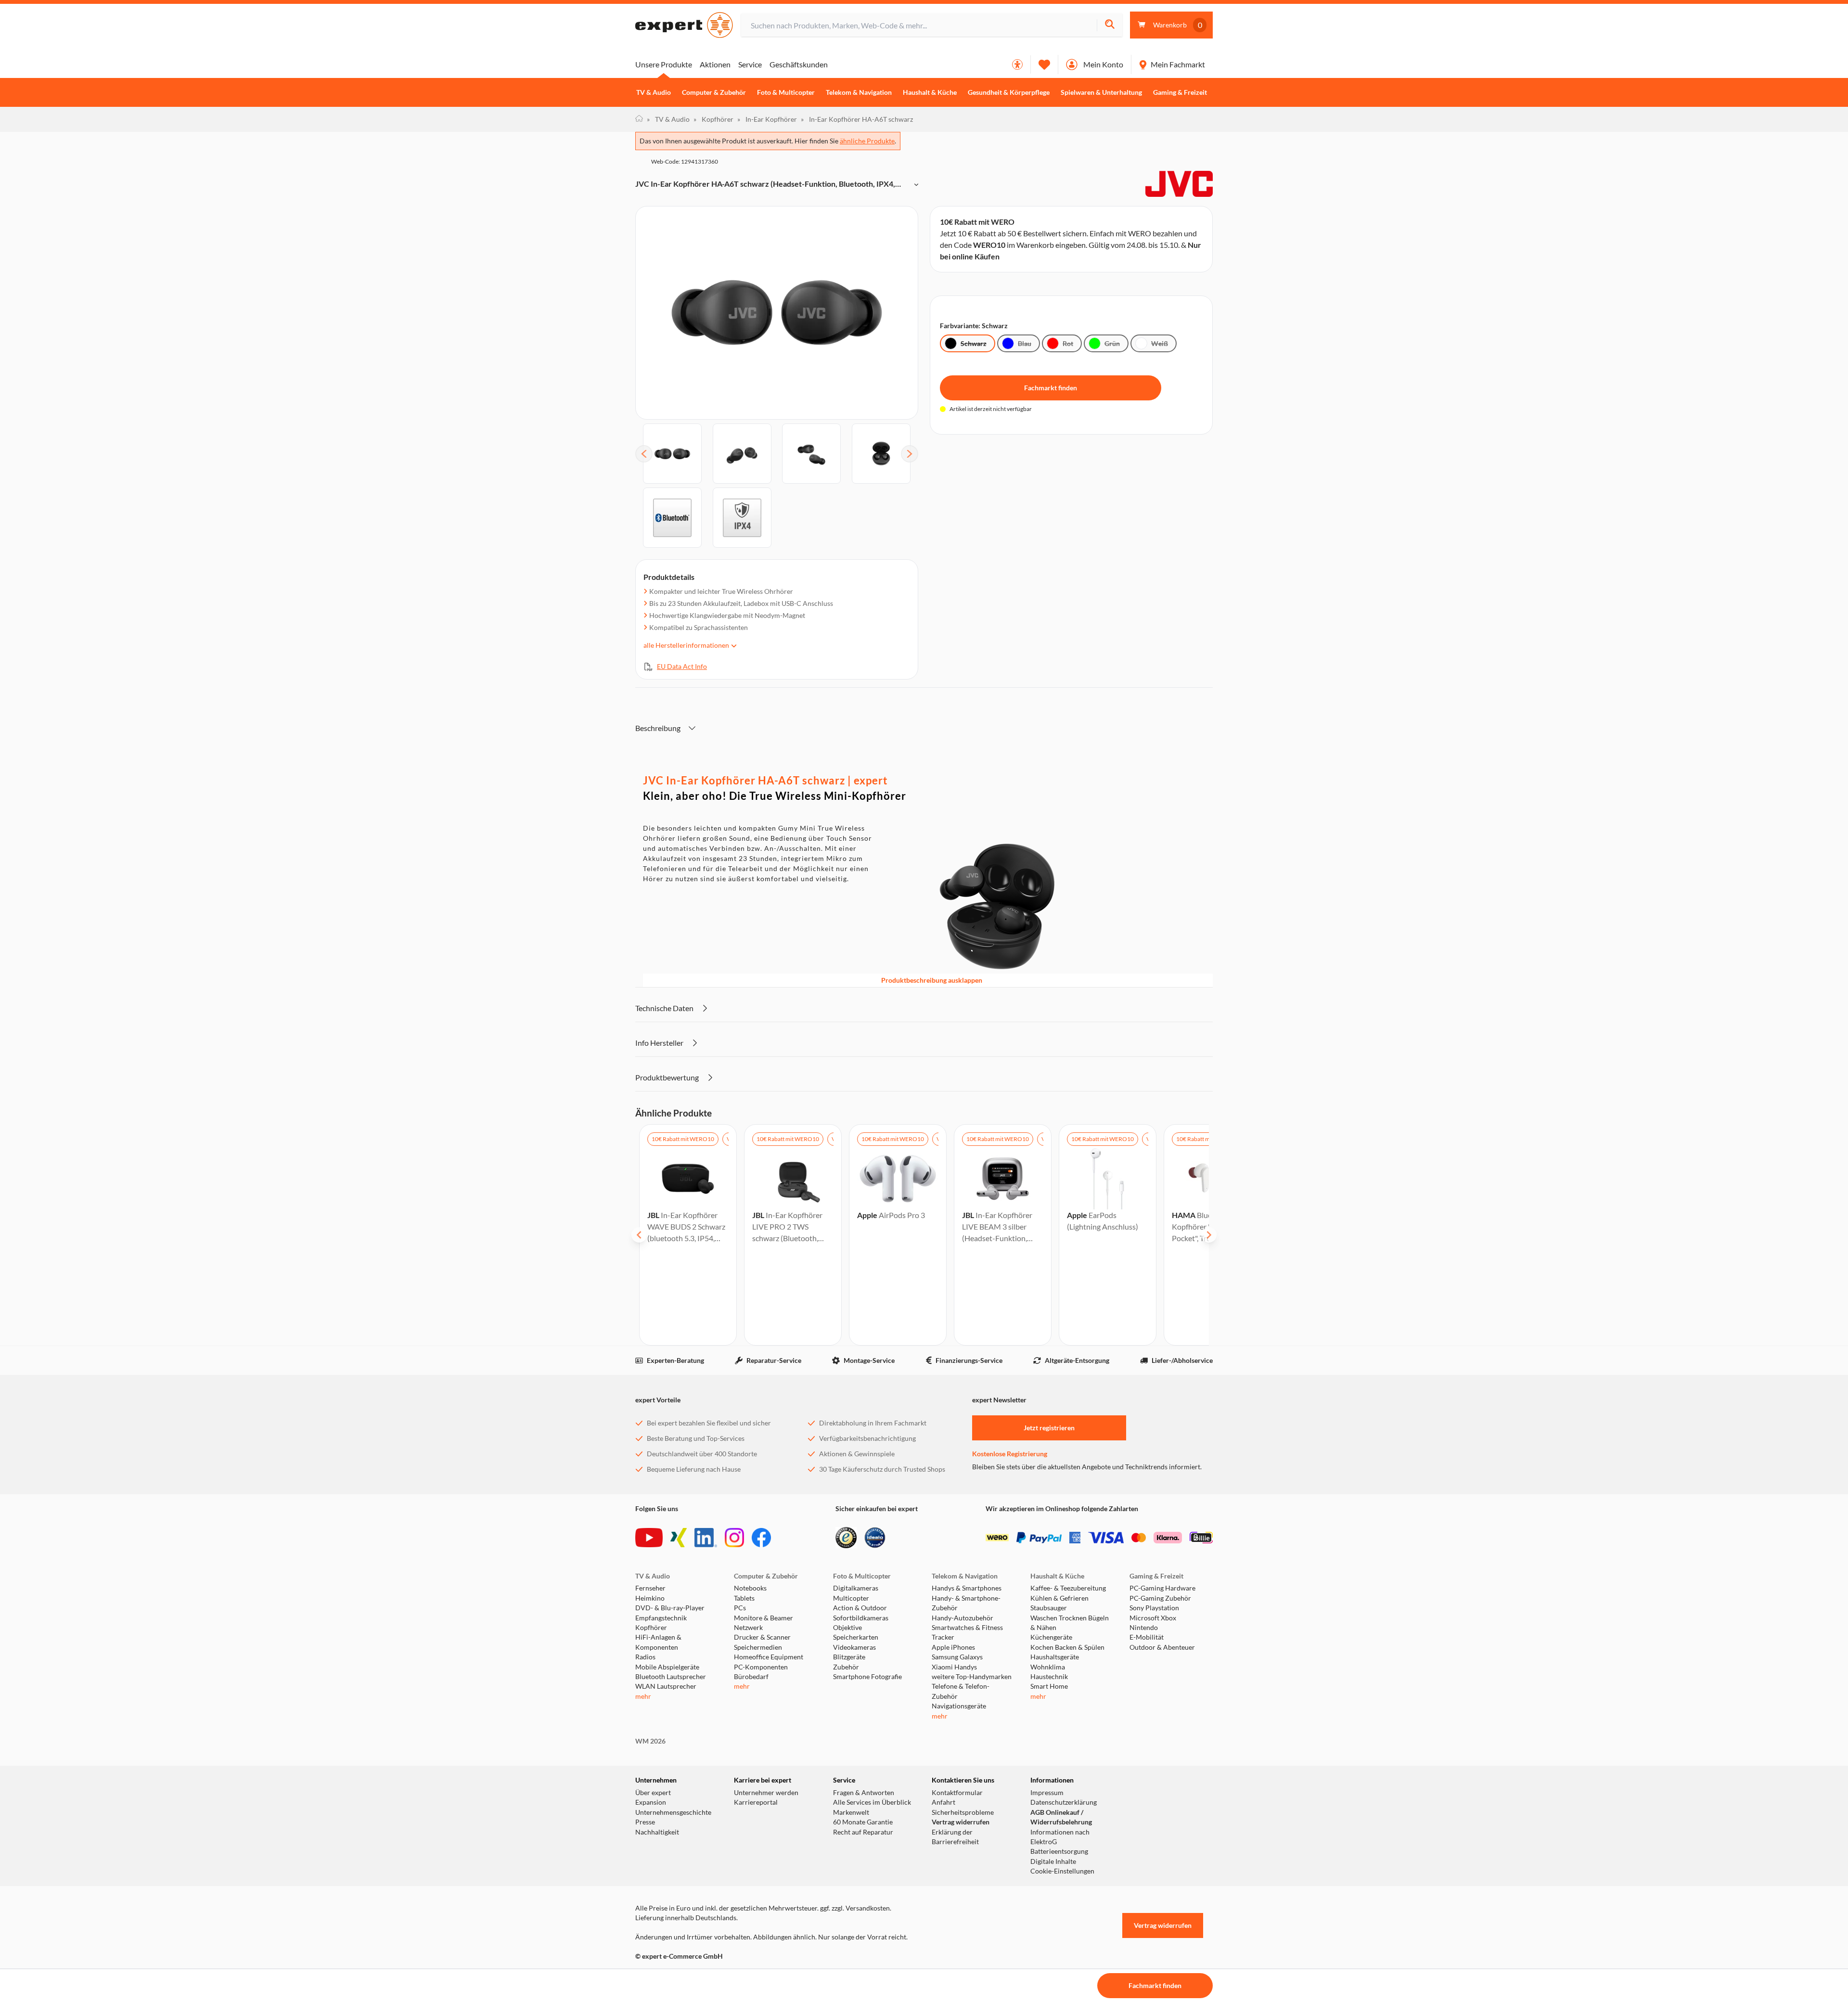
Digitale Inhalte (1053, 1861)
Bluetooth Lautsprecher (671, 1677)
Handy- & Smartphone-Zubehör (966, 1603)
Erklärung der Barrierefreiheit (955, 1837)
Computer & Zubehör (714, 92)
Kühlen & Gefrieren (1059, 1598)
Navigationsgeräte (959, 1706)
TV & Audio (654, 92)
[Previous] (644, 454)
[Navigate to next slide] (1209, 1235)
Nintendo (1144, 1628)
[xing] (679, 1538)
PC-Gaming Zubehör (1160, 1598)
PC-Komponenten (761, 1667)
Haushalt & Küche (930, 92)
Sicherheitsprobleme (963, 1812)
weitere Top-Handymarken (972, 1677)
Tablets (744, 1598)
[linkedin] (706, 1538)
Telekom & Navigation (859, 92)
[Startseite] (639, 119)
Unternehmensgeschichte (673, 1812)
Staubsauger (1049, 1608)
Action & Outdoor (860, 1608)
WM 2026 (650, 1741)
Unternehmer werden (766, 1793)
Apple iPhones (953, 1647)
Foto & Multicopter (786, 92)
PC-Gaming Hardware (1162, 1588)
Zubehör (846, 1667)
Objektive (847, 1628)
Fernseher (650, 1588)
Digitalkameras (856, 1588)
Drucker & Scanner (762, 1637)
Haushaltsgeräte (1055, 1657)
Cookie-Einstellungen (1062, 1871)
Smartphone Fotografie (867, 1677)
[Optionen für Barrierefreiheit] (1017, 64)
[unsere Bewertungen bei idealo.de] (875, 1538)
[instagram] (734, 1538)
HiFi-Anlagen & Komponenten (658, 1642)
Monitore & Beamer (764, 1618)
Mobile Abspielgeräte (667, 1667)
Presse (645, 1822)
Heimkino (650, 1598)
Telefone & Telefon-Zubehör (961, 1691)
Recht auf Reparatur (863, 1832)
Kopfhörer (713, 119)
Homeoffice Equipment (769, 1657)
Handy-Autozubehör (962, 1618)
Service (750, 64)
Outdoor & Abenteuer (1162, 1647)
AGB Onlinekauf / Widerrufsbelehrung (1061, 1817)
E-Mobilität (1147, 1637)
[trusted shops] (846, 1538)
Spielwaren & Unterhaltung (1101, 92)
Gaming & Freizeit (1180, 92)
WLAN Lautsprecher (666, 1686)
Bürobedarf (751, 1677)
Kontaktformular (957, 1793)
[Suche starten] (1110, 25)
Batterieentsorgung (1059, 1851)
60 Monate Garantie (863, 1822)
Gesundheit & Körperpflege (1009, 92)
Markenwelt (851, 1812)
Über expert (653, 1793)
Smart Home (1049, 1686)
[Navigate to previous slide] (639, 1235)
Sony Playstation (1154, 1608)
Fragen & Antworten (864, 1793)
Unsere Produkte (664, 64)
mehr (643, 1696)
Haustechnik (1049, 1677)
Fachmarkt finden (1051, 388)
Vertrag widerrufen (961, 1822)
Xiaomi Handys (954, 1667)
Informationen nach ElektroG (1060, 1837)
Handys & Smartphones (967, 1588)
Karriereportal (756, 1802)
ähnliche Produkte (867, 141)
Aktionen (715, 64)
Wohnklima (1048, 1667)
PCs (740, 1608)
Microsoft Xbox (1153, 1618)
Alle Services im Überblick (872, 1802)
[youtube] (649, 1538)
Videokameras (854, 1647)
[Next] (910, 454)
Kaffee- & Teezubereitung (1068, 1588)
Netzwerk (748, 1628)
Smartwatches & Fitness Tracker (967, 1632)
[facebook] (761, 1538)
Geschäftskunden (799, 64)
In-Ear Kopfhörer (767, 119)
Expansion (651, 1802)
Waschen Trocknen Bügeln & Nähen (1070, 1623)
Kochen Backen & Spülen (1067, 1647)
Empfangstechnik (661, 1618)
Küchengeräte (1051, 1637)
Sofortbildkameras (861, 1618)
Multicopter (851, 1598)
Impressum (1047, 1793)
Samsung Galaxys (957, 1657)
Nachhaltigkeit (657, 1832)
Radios (645, 1657)
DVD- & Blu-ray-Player (670, 1608)
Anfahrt (943, 1802)
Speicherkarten (856, 1637)
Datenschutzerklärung (1064, 1802)
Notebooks (750, 1588)
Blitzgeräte (849, 1657)
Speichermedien (758, 1647)
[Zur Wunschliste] (1044, 64)
